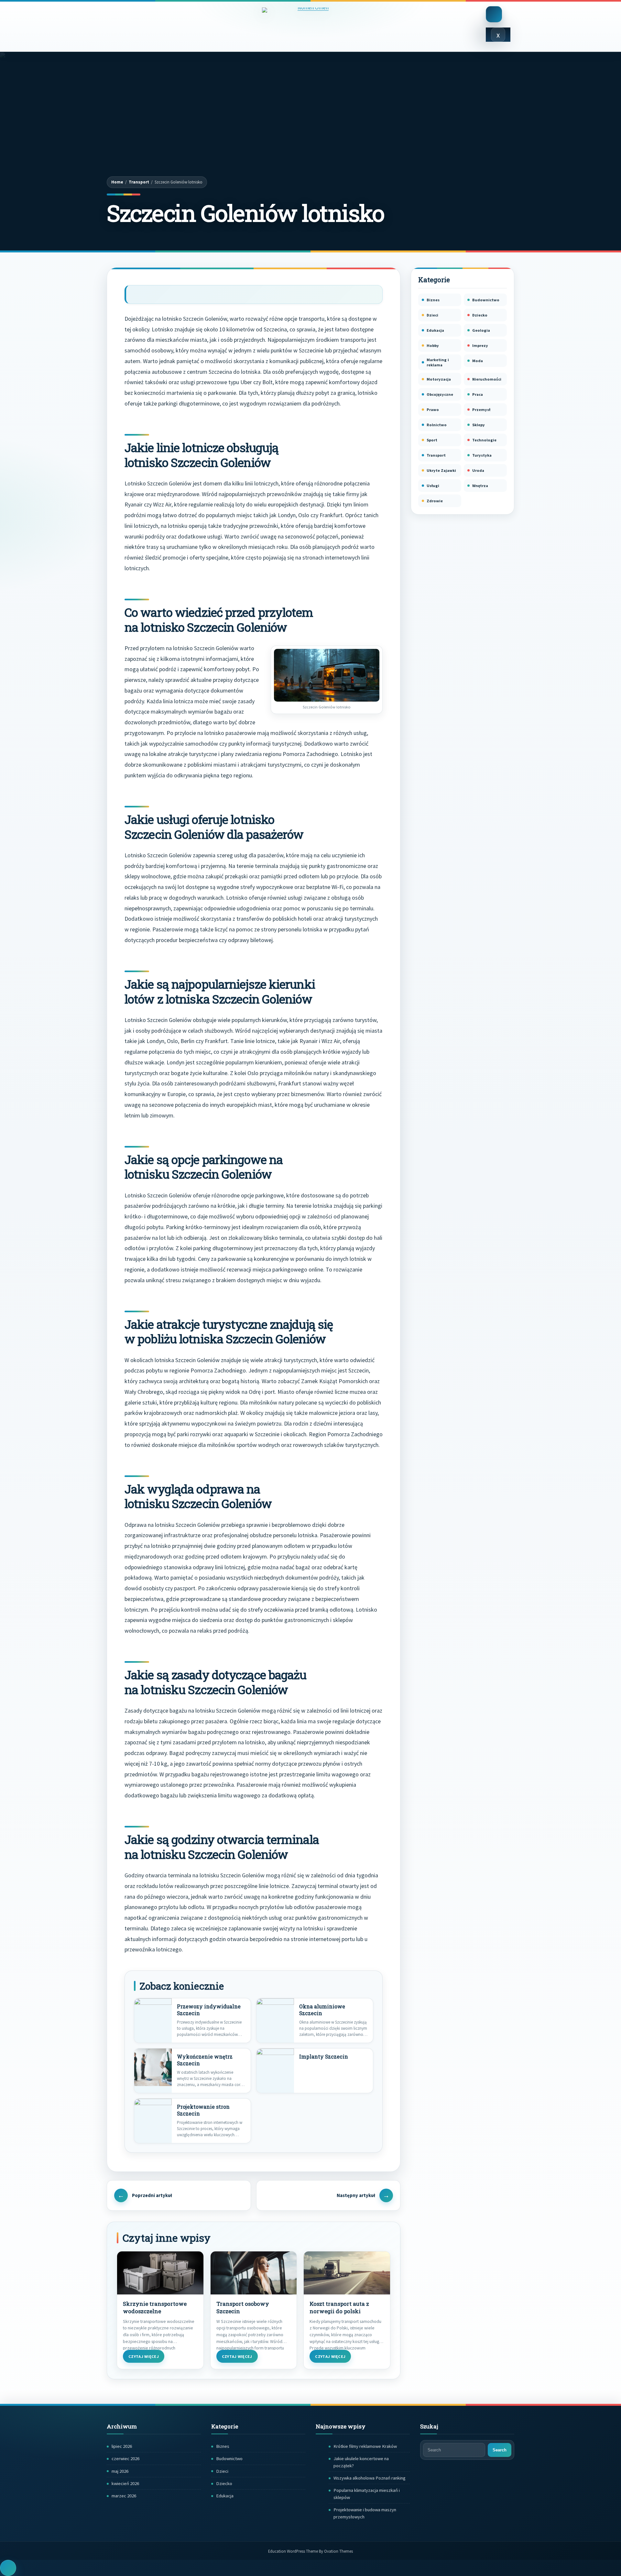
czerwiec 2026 (125, 2459)
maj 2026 (120, 2471)
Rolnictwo (437, 425)
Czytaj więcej (144, 2356)
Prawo (433, 410)
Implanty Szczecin (324, 2057)
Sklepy (479, 425)
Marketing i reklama (438, 362)
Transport (139, 182)
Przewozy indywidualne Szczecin (209, 2010)
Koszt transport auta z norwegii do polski (339, 2308)
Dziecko (480, 315)
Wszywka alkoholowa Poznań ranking (370, 2478)
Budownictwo (486, 300)
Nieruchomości (487, 379)
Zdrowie (435, 501)
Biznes (433, 300)
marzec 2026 (124, 2496)
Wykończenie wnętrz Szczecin (205, 2060)
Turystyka (482, 455)
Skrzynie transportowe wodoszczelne (155, 2308)
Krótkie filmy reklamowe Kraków (365, 2446)
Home (117, 182)
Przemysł (481, 410)
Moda (478, 361)
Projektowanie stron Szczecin (203, 2110)
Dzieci (432, 315)
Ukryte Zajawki (441, 470)
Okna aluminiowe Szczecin (322, 2010)
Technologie (484, 440)
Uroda (478, 470)
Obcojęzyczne (440, 394)
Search (500, 2450)
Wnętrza (480, 486)
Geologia (481, 330)
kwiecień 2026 (125, 2483)
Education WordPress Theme (310, 2551)
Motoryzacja (439, 379)
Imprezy (480, 345)
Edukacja (435, 330)
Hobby (433, 345)
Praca (478, 394)
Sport (432, 440)
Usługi (433, 486)
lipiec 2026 (122, 2446)
